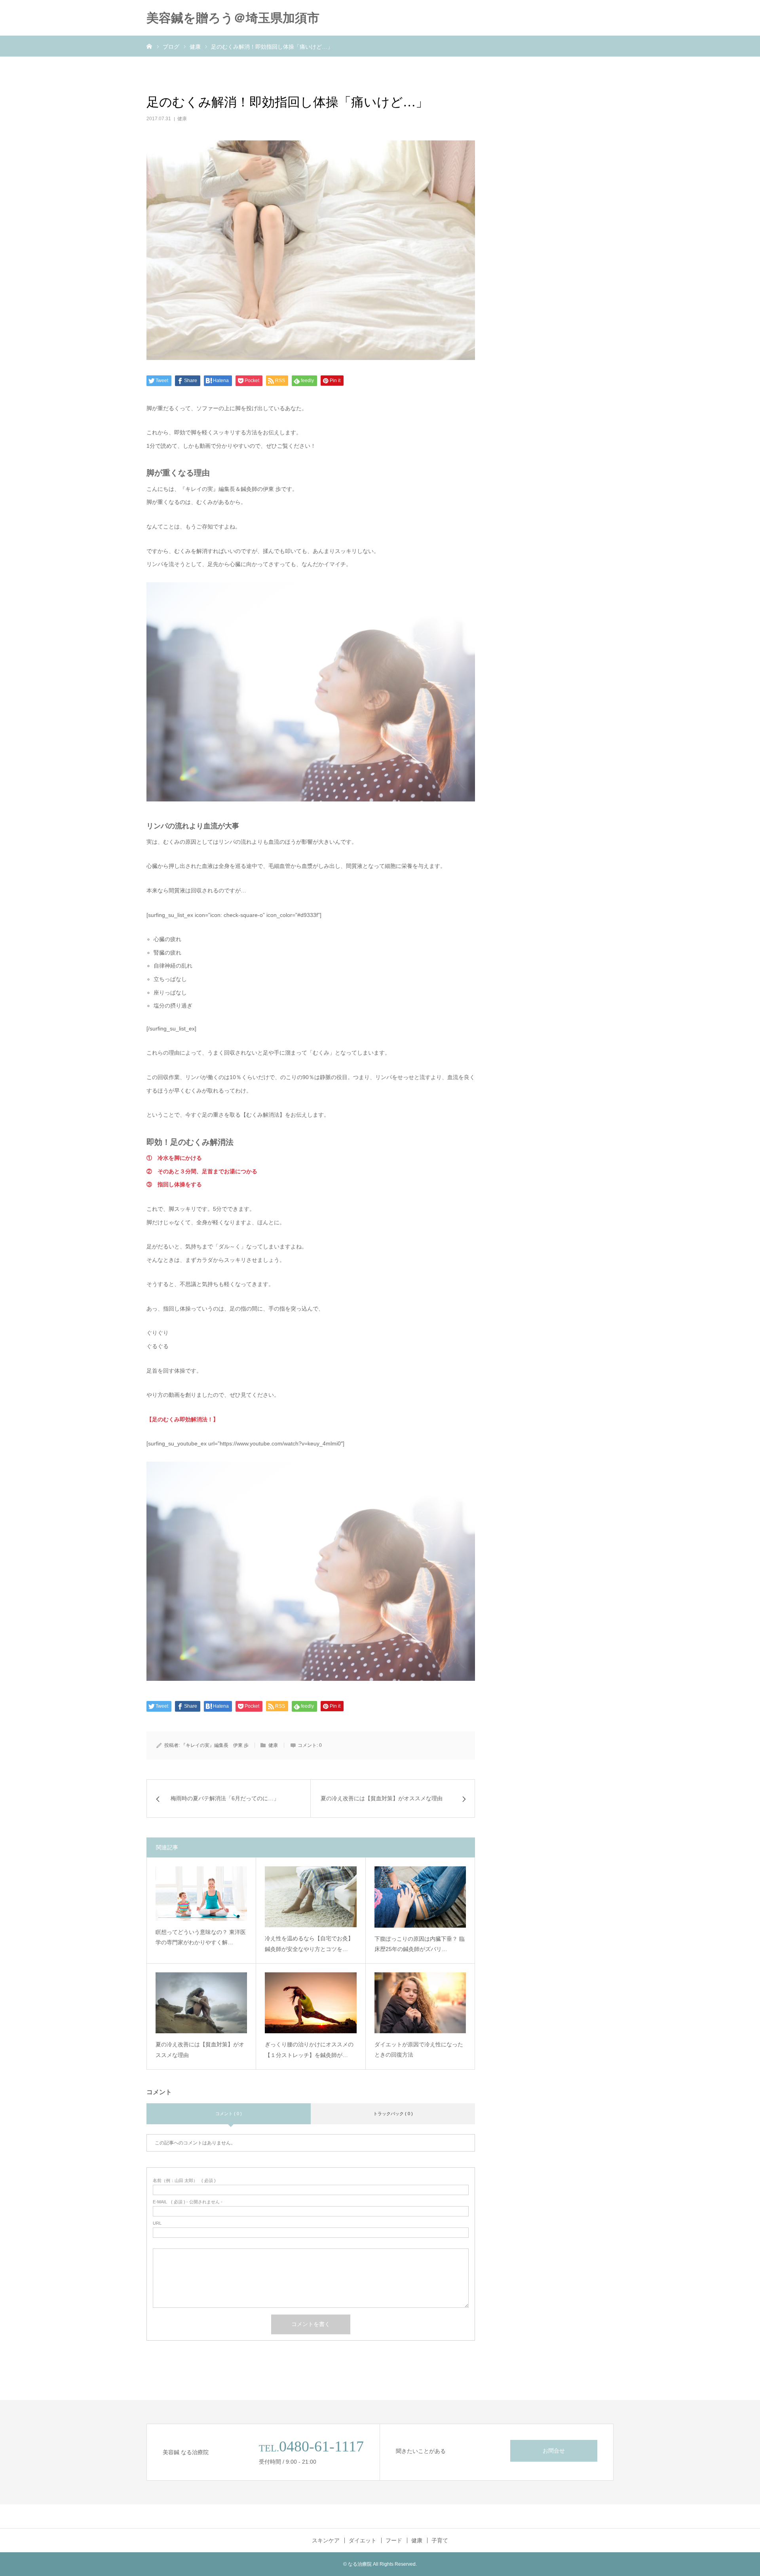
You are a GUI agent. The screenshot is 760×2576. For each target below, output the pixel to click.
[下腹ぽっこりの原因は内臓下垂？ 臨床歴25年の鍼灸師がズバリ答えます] (420, 1897)
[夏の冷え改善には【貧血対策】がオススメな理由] (201, 2003)
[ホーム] (149, 46)
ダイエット (363, 2540)
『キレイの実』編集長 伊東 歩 (215, 1745)
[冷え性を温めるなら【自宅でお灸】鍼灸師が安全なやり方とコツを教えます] (311, 1897)
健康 (182, 119)
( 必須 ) (184, 2181)
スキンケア (326, 2540)
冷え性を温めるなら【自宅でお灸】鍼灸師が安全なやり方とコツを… (309, 1944)
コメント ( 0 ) (229, 2114)
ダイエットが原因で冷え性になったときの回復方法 (419, 2050)
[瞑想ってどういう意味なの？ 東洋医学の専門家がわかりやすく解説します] (201, 1893)
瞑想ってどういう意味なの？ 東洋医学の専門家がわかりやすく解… (201, 1937)
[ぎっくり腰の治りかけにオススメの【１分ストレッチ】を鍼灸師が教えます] (311, 2003)
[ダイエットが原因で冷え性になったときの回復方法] (420, 2003)
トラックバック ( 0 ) (393, 2114)
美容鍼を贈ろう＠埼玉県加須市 (233, 18)
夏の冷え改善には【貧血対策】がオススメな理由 (200, 2050)
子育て (440, 2540)
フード (394, 2540)
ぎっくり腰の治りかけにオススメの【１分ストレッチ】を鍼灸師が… (309, 2050)
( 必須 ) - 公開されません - (188, 2202)
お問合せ (554, 2451)
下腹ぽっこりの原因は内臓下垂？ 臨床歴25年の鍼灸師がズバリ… (420, 1944)
